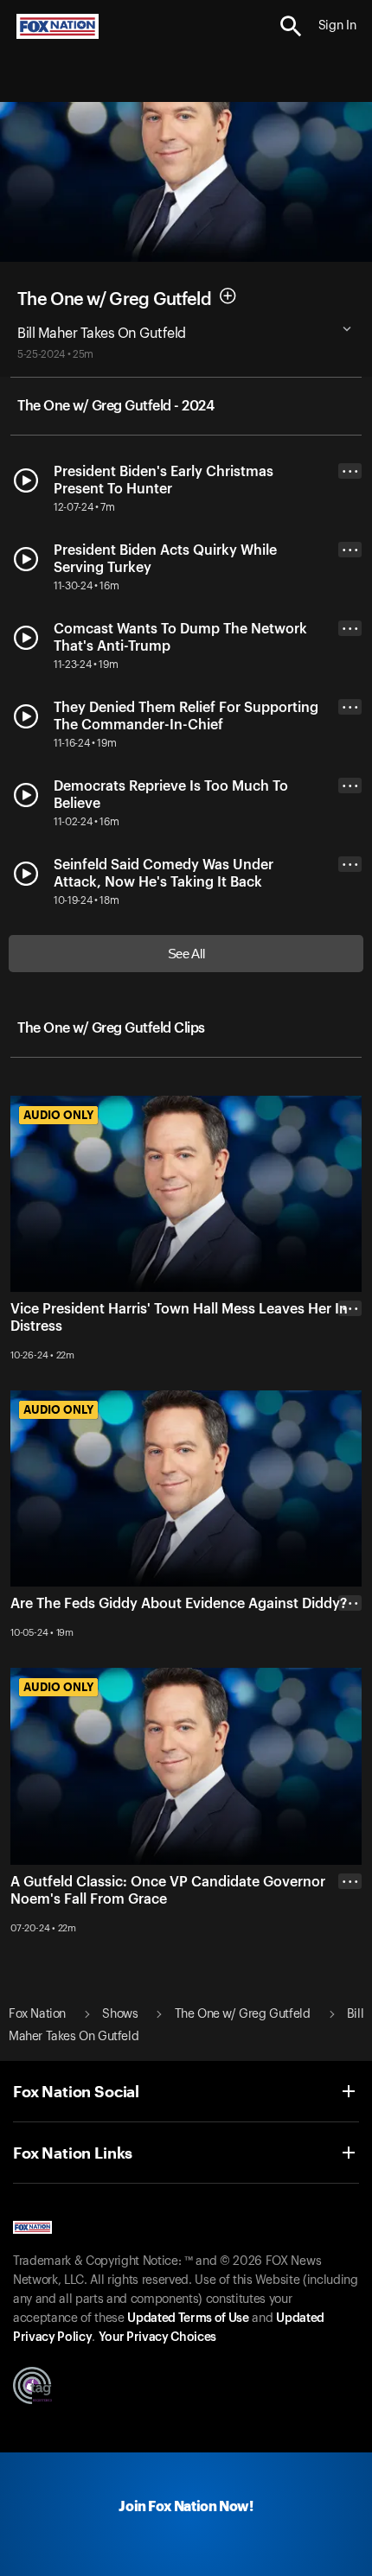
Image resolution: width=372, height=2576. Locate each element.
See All (186, 954)
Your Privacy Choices (157, 2337)
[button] (291, 26)
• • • (350, 471)
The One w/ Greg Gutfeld (114, 299)
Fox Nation (37, 2014)
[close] (350, 1377)
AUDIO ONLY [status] (58, 1115)
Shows (120, 2014)
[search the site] (291, 26)
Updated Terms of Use (188, 2318)
